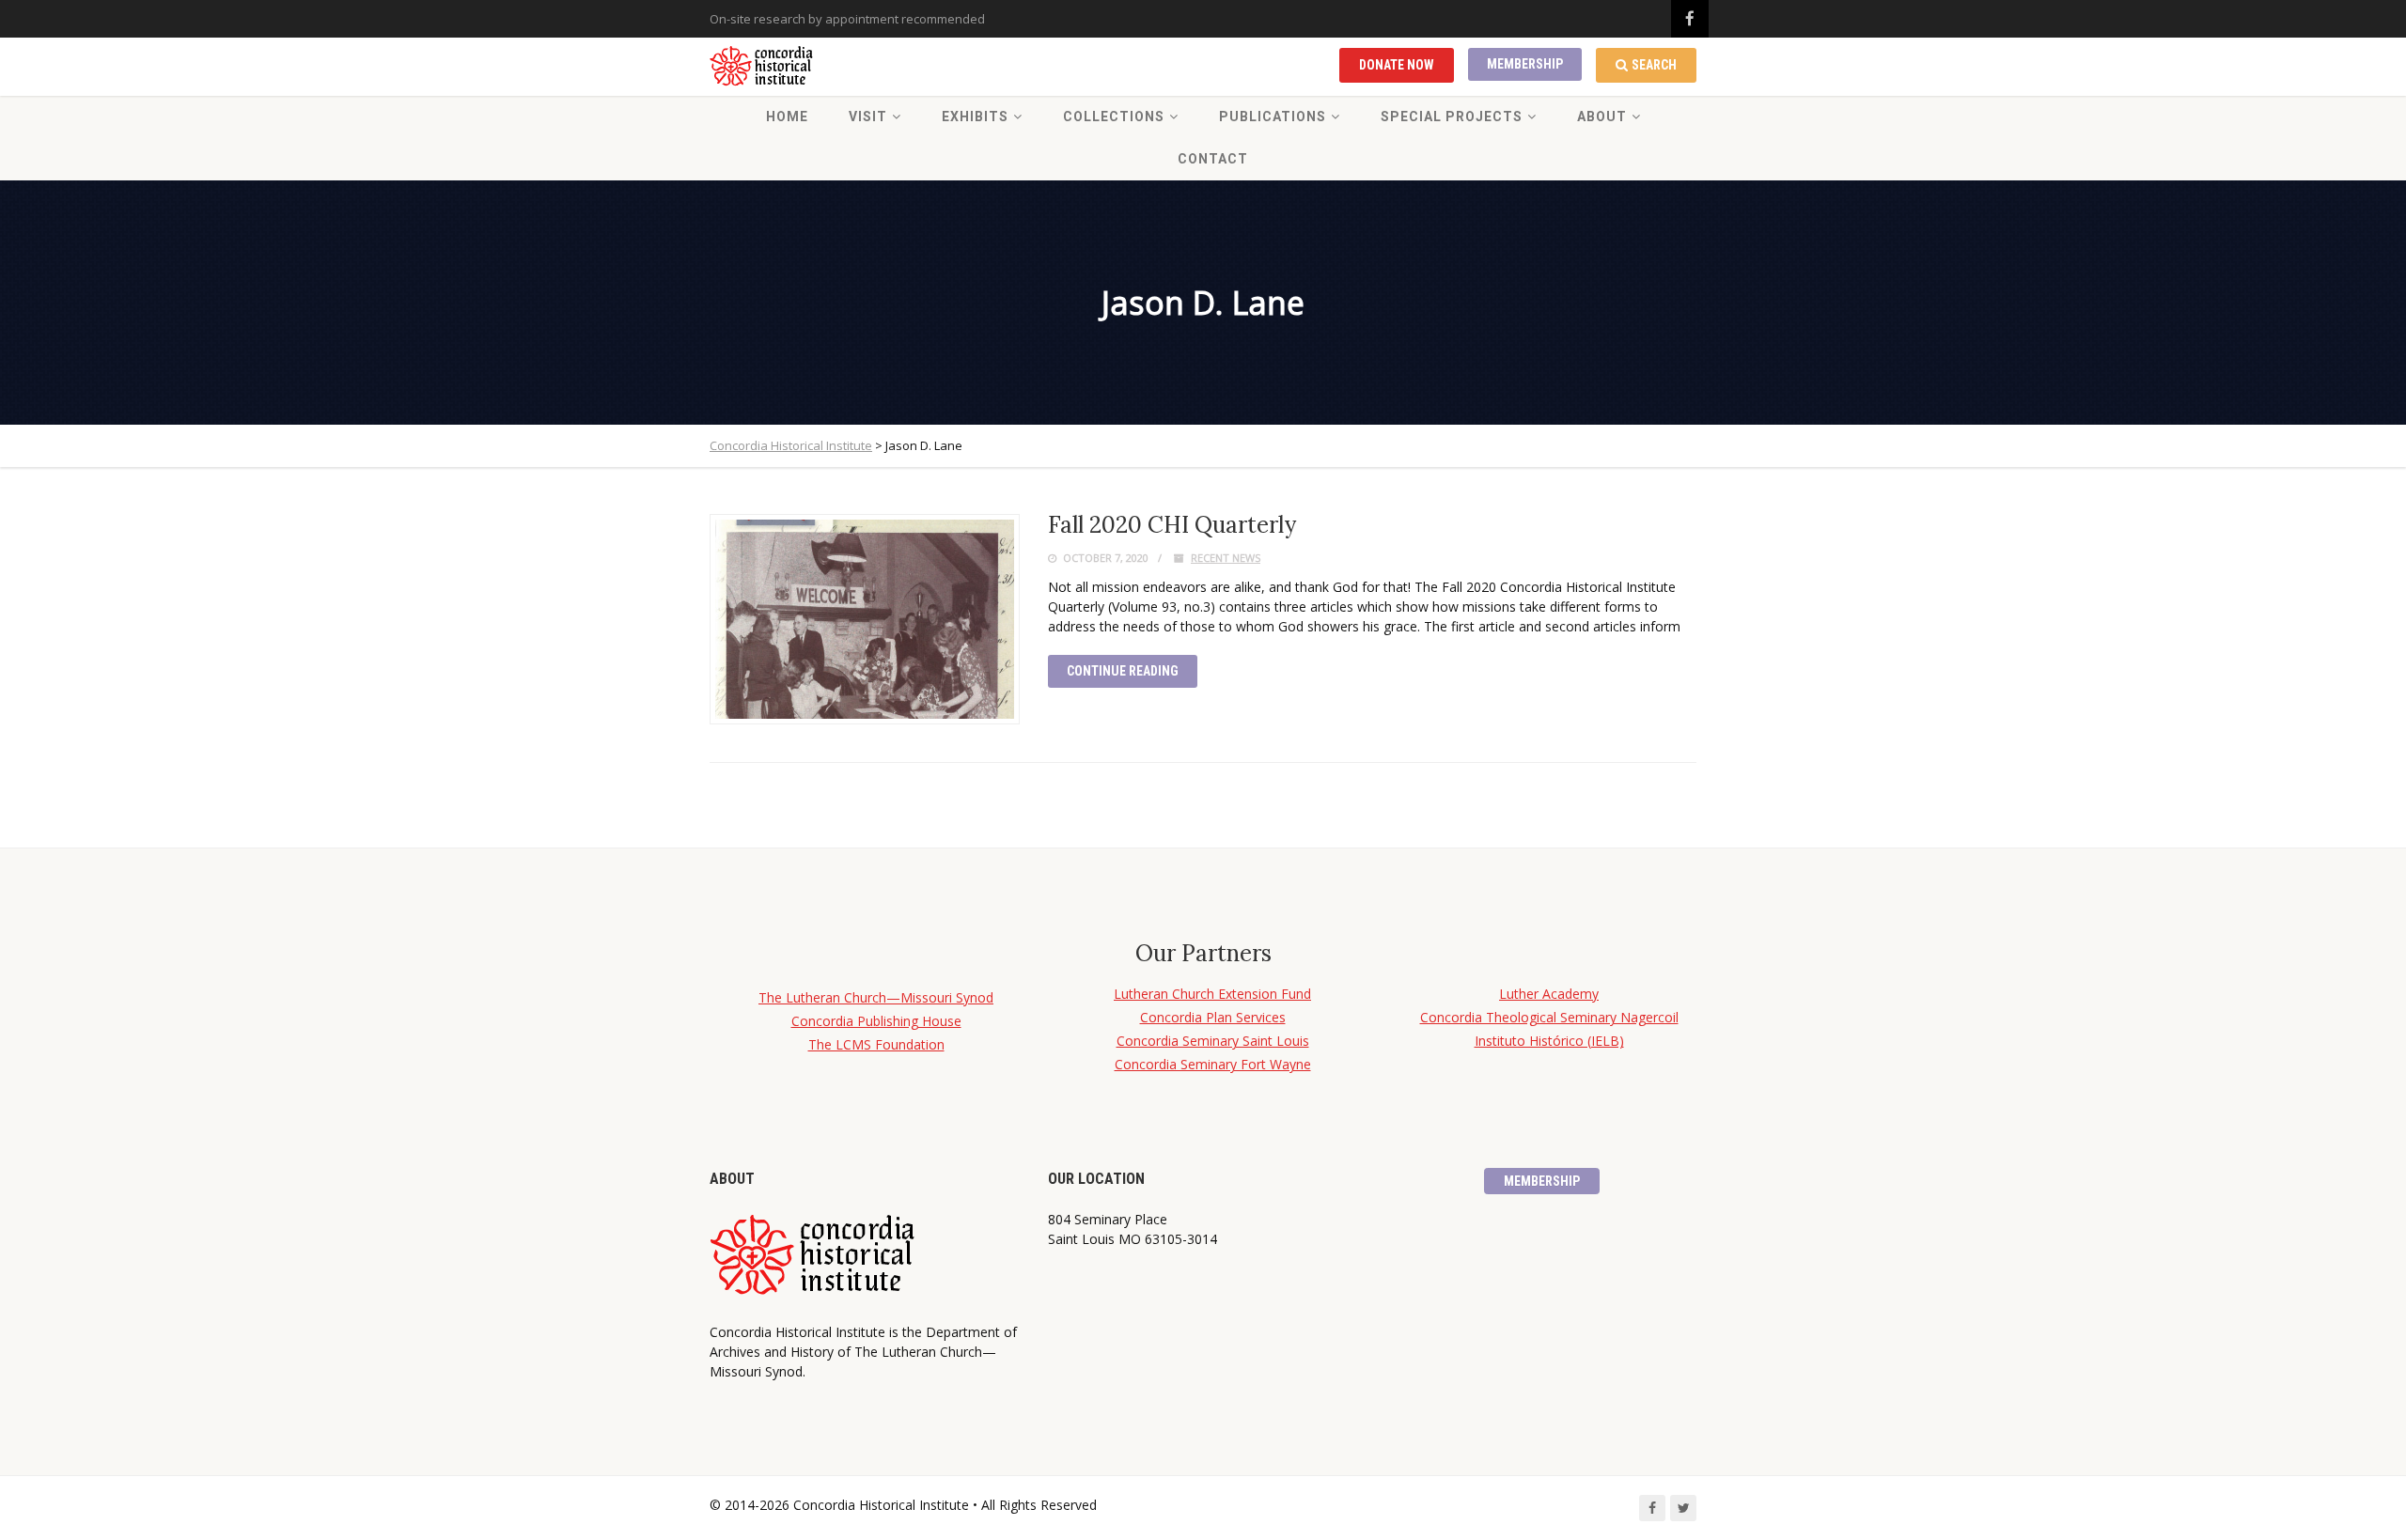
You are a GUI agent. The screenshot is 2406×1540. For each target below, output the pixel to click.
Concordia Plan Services (1213, 1017)
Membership (1525, 64)
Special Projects (1452, 117)
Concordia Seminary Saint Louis (1213, 1041)
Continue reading (1123, 671)
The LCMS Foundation (876, 1044)
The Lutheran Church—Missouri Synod (876, 997)
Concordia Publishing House (876, 1021)
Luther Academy (1549, 994)
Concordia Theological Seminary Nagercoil (1549, 1017)
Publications (1273, 117)
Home (787, 117)
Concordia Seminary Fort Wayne (1213, 1064)
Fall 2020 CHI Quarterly (1172, 525)
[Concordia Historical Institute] (763, 67)
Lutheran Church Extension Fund (1212, 994)
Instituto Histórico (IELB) (1549, 1041)
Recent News (1226, 558)
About (1602, 117)
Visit (868, 117)
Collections (1114, 117)
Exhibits (975, 117)
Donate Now (1397, 65)
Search (1654, 65)
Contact (1213, 159)
